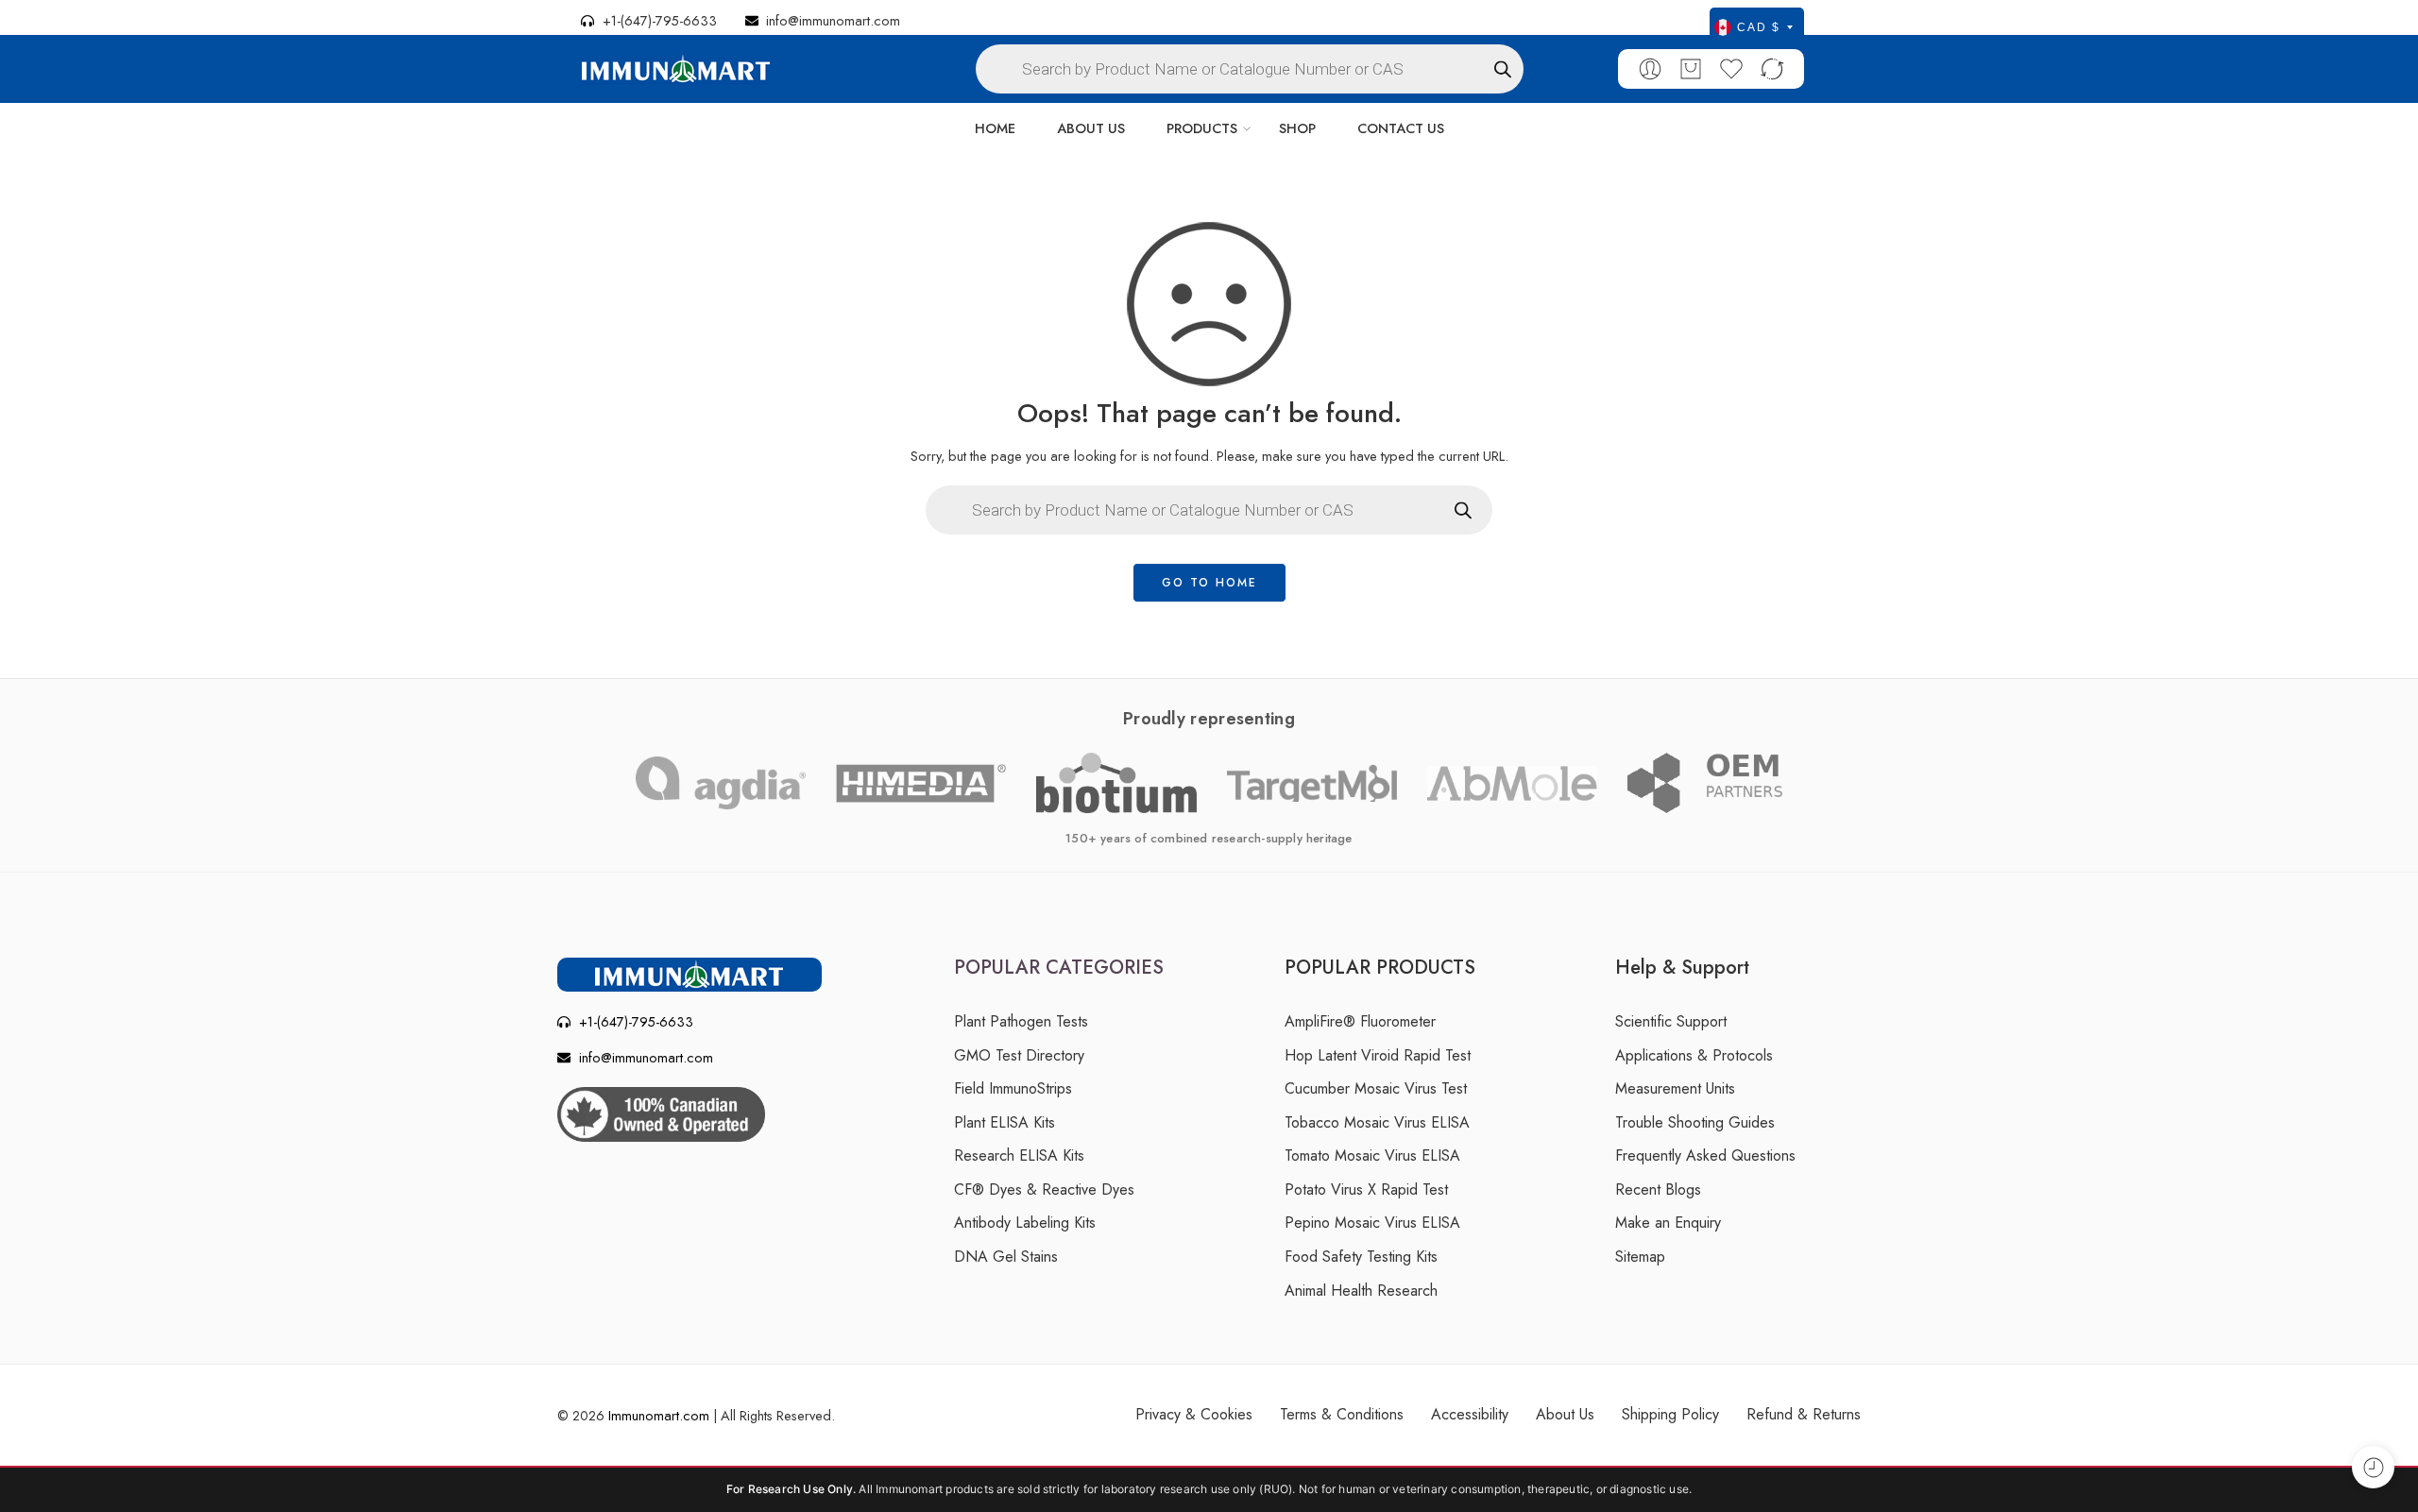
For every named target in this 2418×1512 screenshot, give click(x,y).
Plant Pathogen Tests (1021, 1021)
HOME (995, 128)
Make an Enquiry (1668, 1223)
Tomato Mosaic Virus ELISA (1372, 1155)
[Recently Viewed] (2373, 1467)
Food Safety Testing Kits (1361, 1257)
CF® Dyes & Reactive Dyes (1044, 1189)
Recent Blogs (1658, 1189)
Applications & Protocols (1694, 1055)
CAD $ (1759, 27)
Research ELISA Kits (1019, 1155)
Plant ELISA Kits (1005, 1122)
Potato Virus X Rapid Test (1366, 1189)
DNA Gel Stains (1006, 1257)
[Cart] (1691, 69)
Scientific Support (1671, 1021)
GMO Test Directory (1019, 1055)
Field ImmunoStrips (1013, 1088)
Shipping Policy (1670, 1414)
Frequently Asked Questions (1705, 1155)
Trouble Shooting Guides (1695, 1122)
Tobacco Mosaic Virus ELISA (1377, 1122)
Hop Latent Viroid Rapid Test (1378, 1055)
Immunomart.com (659, 1415)
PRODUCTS (1202, 128)
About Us (1565, 1414)
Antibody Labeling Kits (1025, 1223)
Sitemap (1640, 1257)
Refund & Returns (1804, 1414)
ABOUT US (1091, 128)
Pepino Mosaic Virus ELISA (1372, 1223)
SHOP (1297, 128)
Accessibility (1470, 1414)
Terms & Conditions (1342, 1414)
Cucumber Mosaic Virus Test (1376, 1088)
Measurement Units (1675, 1088)
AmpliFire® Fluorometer (1360, 1021)
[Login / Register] (1650, 69)
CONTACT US (1401, 128)
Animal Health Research (1361, 1291)
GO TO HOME (1209, 583)
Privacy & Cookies (1194, 1414)
